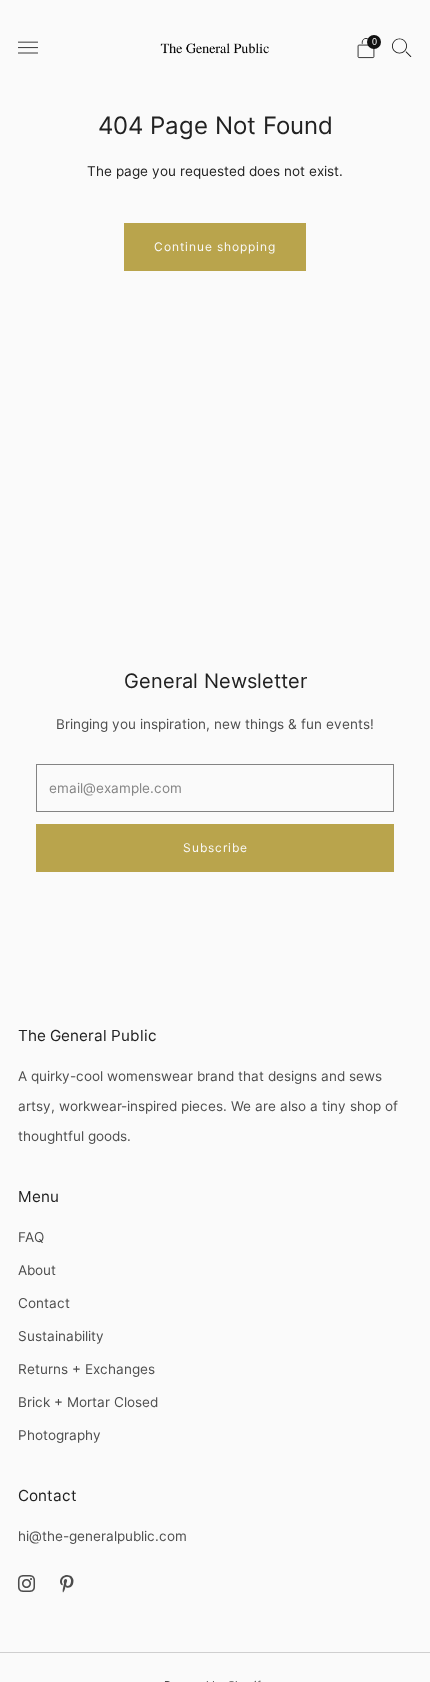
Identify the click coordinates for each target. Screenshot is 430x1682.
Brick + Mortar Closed (88, 1402)
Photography (59, 1435)
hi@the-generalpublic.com (102, 1536)
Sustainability (61, 1336)
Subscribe (215, 847)
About (37, 1270)
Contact (44, 1303)
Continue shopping (215, 246)
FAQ (31, 1237)
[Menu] (28, 48)
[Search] (402, 47)
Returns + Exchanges (86, 1369)
